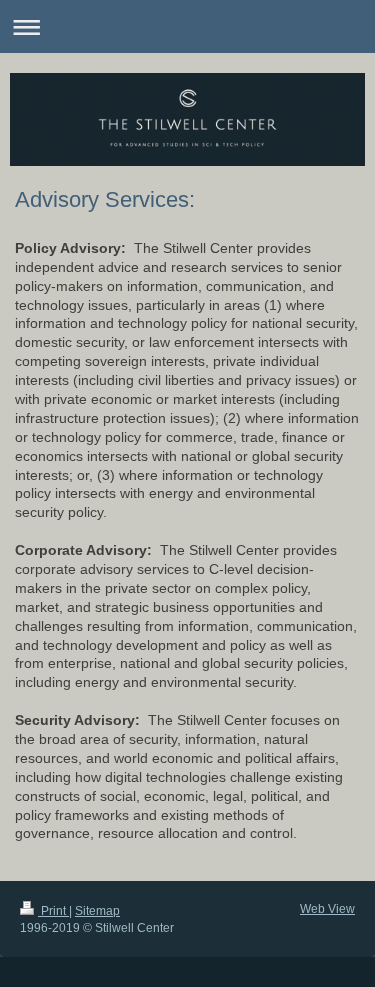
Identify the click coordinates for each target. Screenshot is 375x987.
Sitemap (97, 911)
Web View (327, 909)
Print (53, 911)
